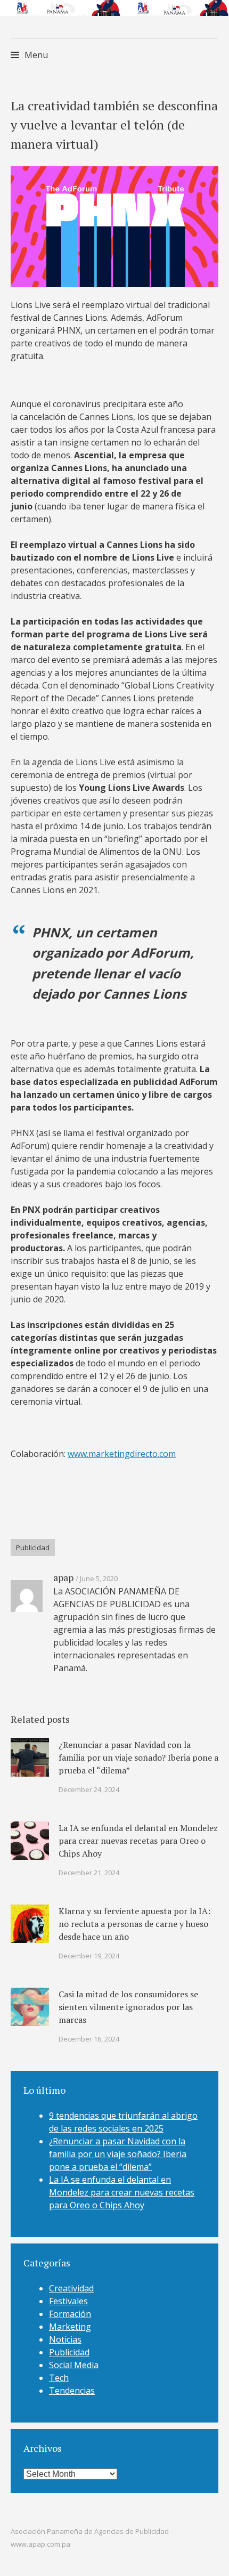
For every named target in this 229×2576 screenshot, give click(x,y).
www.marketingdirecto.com (122, 1454)
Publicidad (33, 1548)
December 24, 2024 (89, 1789)
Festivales (68, 2301)
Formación (70, 2314)
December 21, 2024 (89, 1873)
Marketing (70, 2327)
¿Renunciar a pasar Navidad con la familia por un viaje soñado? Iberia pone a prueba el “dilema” (138, 1757)
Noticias (65, 2339)
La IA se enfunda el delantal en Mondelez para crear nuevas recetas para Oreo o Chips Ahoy (138, 1841)
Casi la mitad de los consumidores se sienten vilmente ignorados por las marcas (128, 2007)
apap (63, 1577)
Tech (59, 2378)
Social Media (74, 2365)
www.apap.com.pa (40, 2544)
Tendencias (72, 2391)
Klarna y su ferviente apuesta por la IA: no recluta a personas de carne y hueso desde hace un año (134, 1924)
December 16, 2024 (89, 2039)
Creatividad (71, 2288)
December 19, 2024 (89, 1956)
